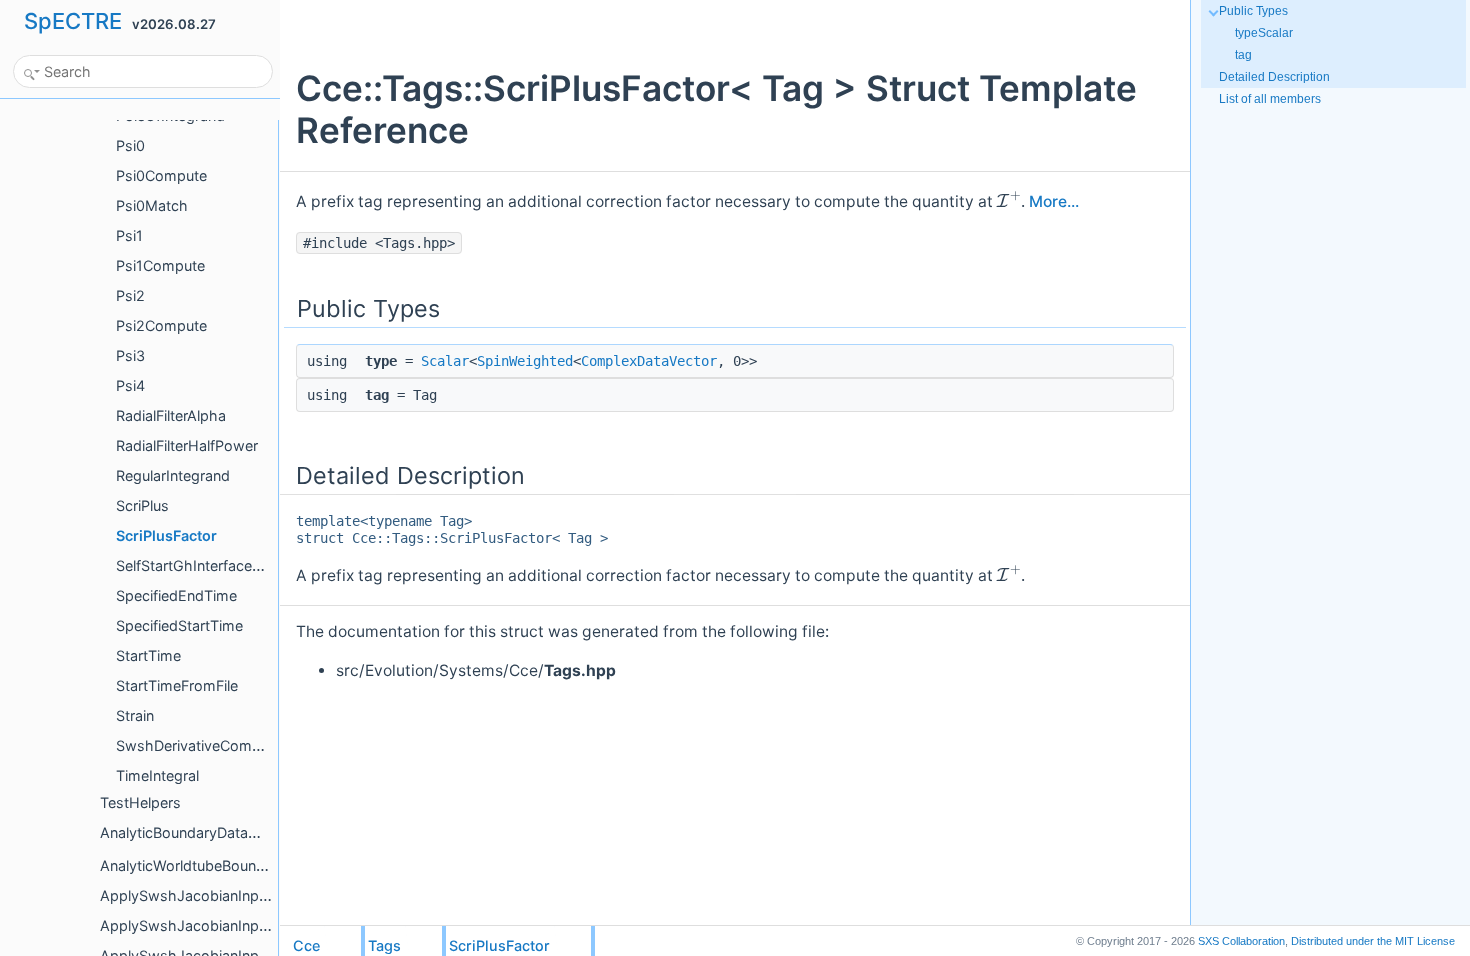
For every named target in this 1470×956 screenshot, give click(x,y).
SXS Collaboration (1241, 941)
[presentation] (1009, 200)
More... (1054, 201)
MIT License (1373, 941)
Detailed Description (1274, 77)
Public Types (1253, 11)
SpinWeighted (525, 361)
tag (1243, 55)
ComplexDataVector (649, 361)
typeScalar (1264, 33)
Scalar (445, 361)
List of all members (1270, 99)
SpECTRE (73, 21)
